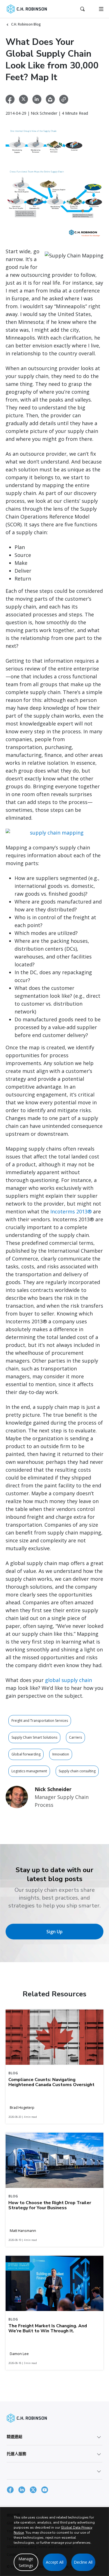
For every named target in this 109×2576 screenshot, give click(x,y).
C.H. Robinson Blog (26, 24)
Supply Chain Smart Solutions (34, 1737)
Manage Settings (26, 2562)
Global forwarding (26, 1754)
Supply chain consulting (77, 1771)
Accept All (55, 2562)
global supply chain (68, 1680)
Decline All (83, 2562)
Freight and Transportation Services (40, 1721)
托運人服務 (16, 2454)
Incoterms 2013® (71, 1211)
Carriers (75, 1737)
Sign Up (54, 1932)
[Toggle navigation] (101, 9)
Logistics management (29, 1771)
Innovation (61, 1754)
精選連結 (15, 2436)
